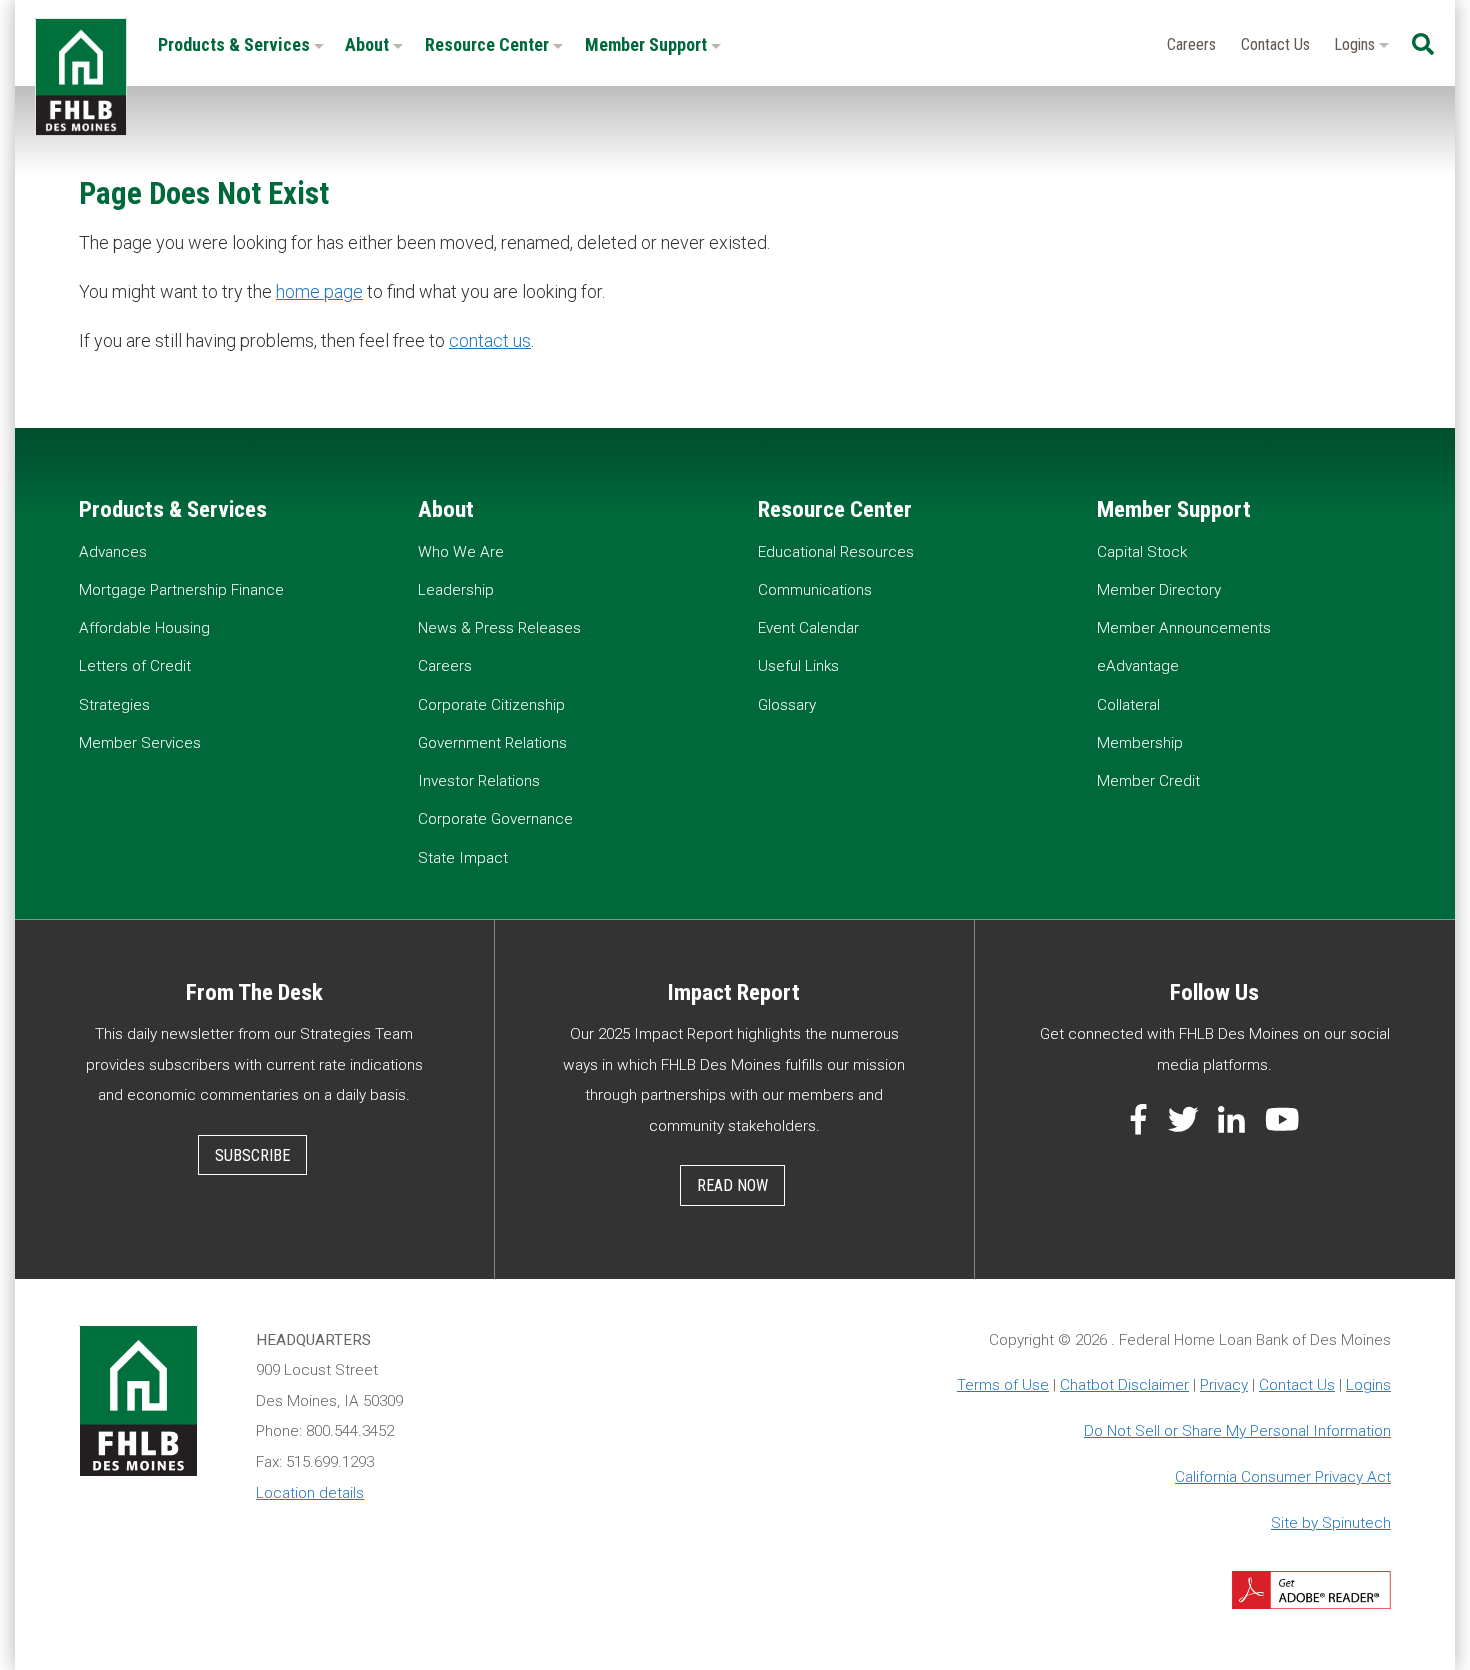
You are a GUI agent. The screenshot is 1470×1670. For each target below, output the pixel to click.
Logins (1356, 44)
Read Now (732, 1185)
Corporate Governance (495, 819)
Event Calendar (808, 628)
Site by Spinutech (1331, 1523)
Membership (1140, 743)
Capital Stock (1142, 552)
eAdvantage (1138, 666)
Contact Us (1275, 44)
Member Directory (1159, 590)
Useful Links (798, 666)
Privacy (1224, 1385)
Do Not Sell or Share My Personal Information (1237, 1431)
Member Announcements (1184, 628)
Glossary (787, 705)
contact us (490, 340)
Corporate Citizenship (491, 705)
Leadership (456, 590)
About (369, 44)
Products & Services (236, 44)
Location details (310, 1493)
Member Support (648, 44)
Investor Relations (479, 781)
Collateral (1128, 705)
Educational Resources (836, 552)
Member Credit (1148, 781)
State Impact (463, 858)
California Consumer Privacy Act (1283, 1477)
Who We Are (461, 552)
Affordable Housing (144, 628)
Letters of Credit (135, 666)
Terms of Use (1003, 1385)
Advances (113, 552)
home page (319, 291)
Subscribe (252, 1155)
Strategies (114, 705)
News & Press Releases (499, 628)
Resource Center (489, 44)
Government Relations (492, 743)
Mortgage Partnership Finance (181, 590)
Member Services (140, 743)
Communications (815, 590)
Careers (1191, 44)
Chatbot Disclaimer (1124, 1385)
